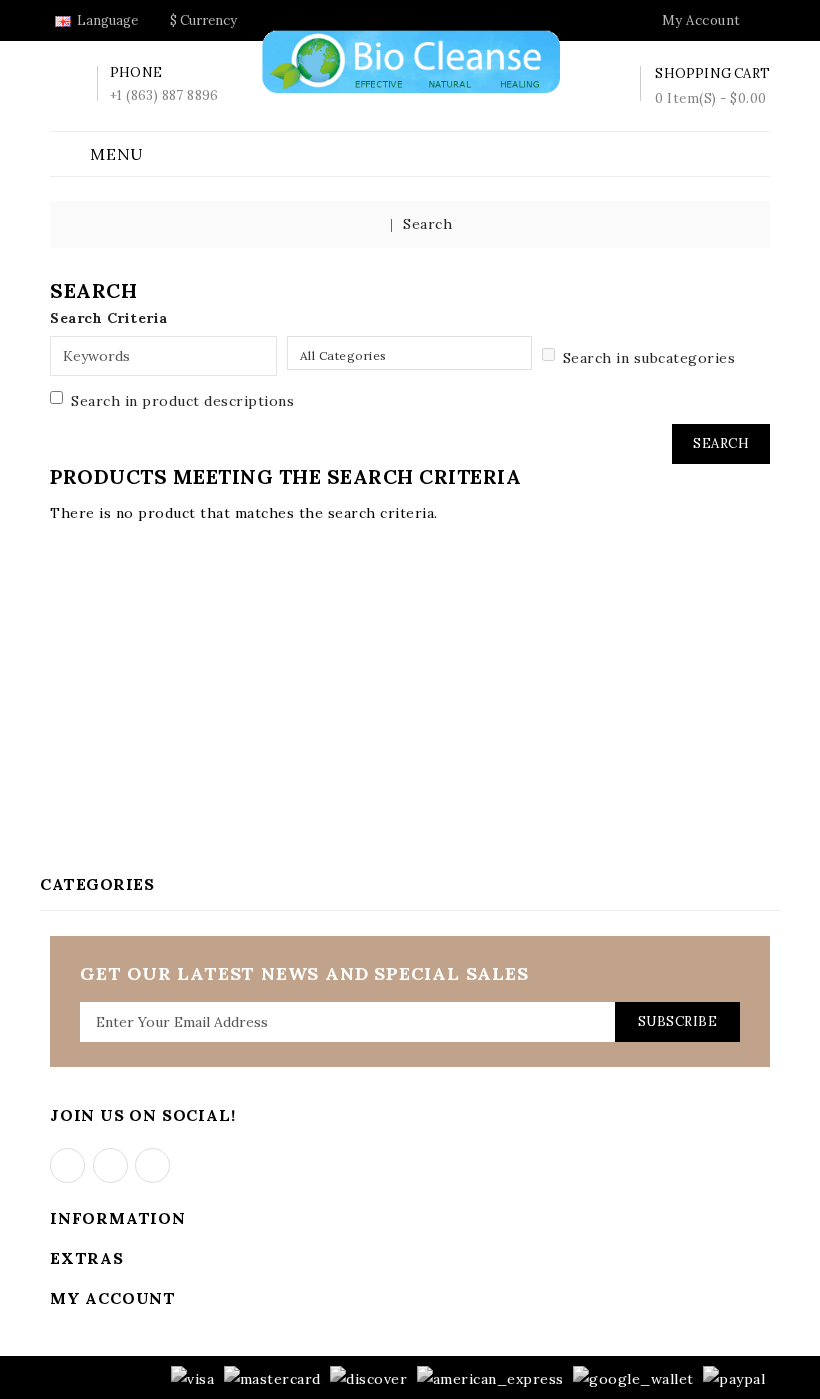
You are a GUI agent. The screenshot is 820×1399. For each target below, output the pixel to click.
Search (427, 224)
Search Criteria (109, 318)
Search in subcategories (649, 358)
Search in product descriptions (182, 401)
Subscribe (678, 1021)
